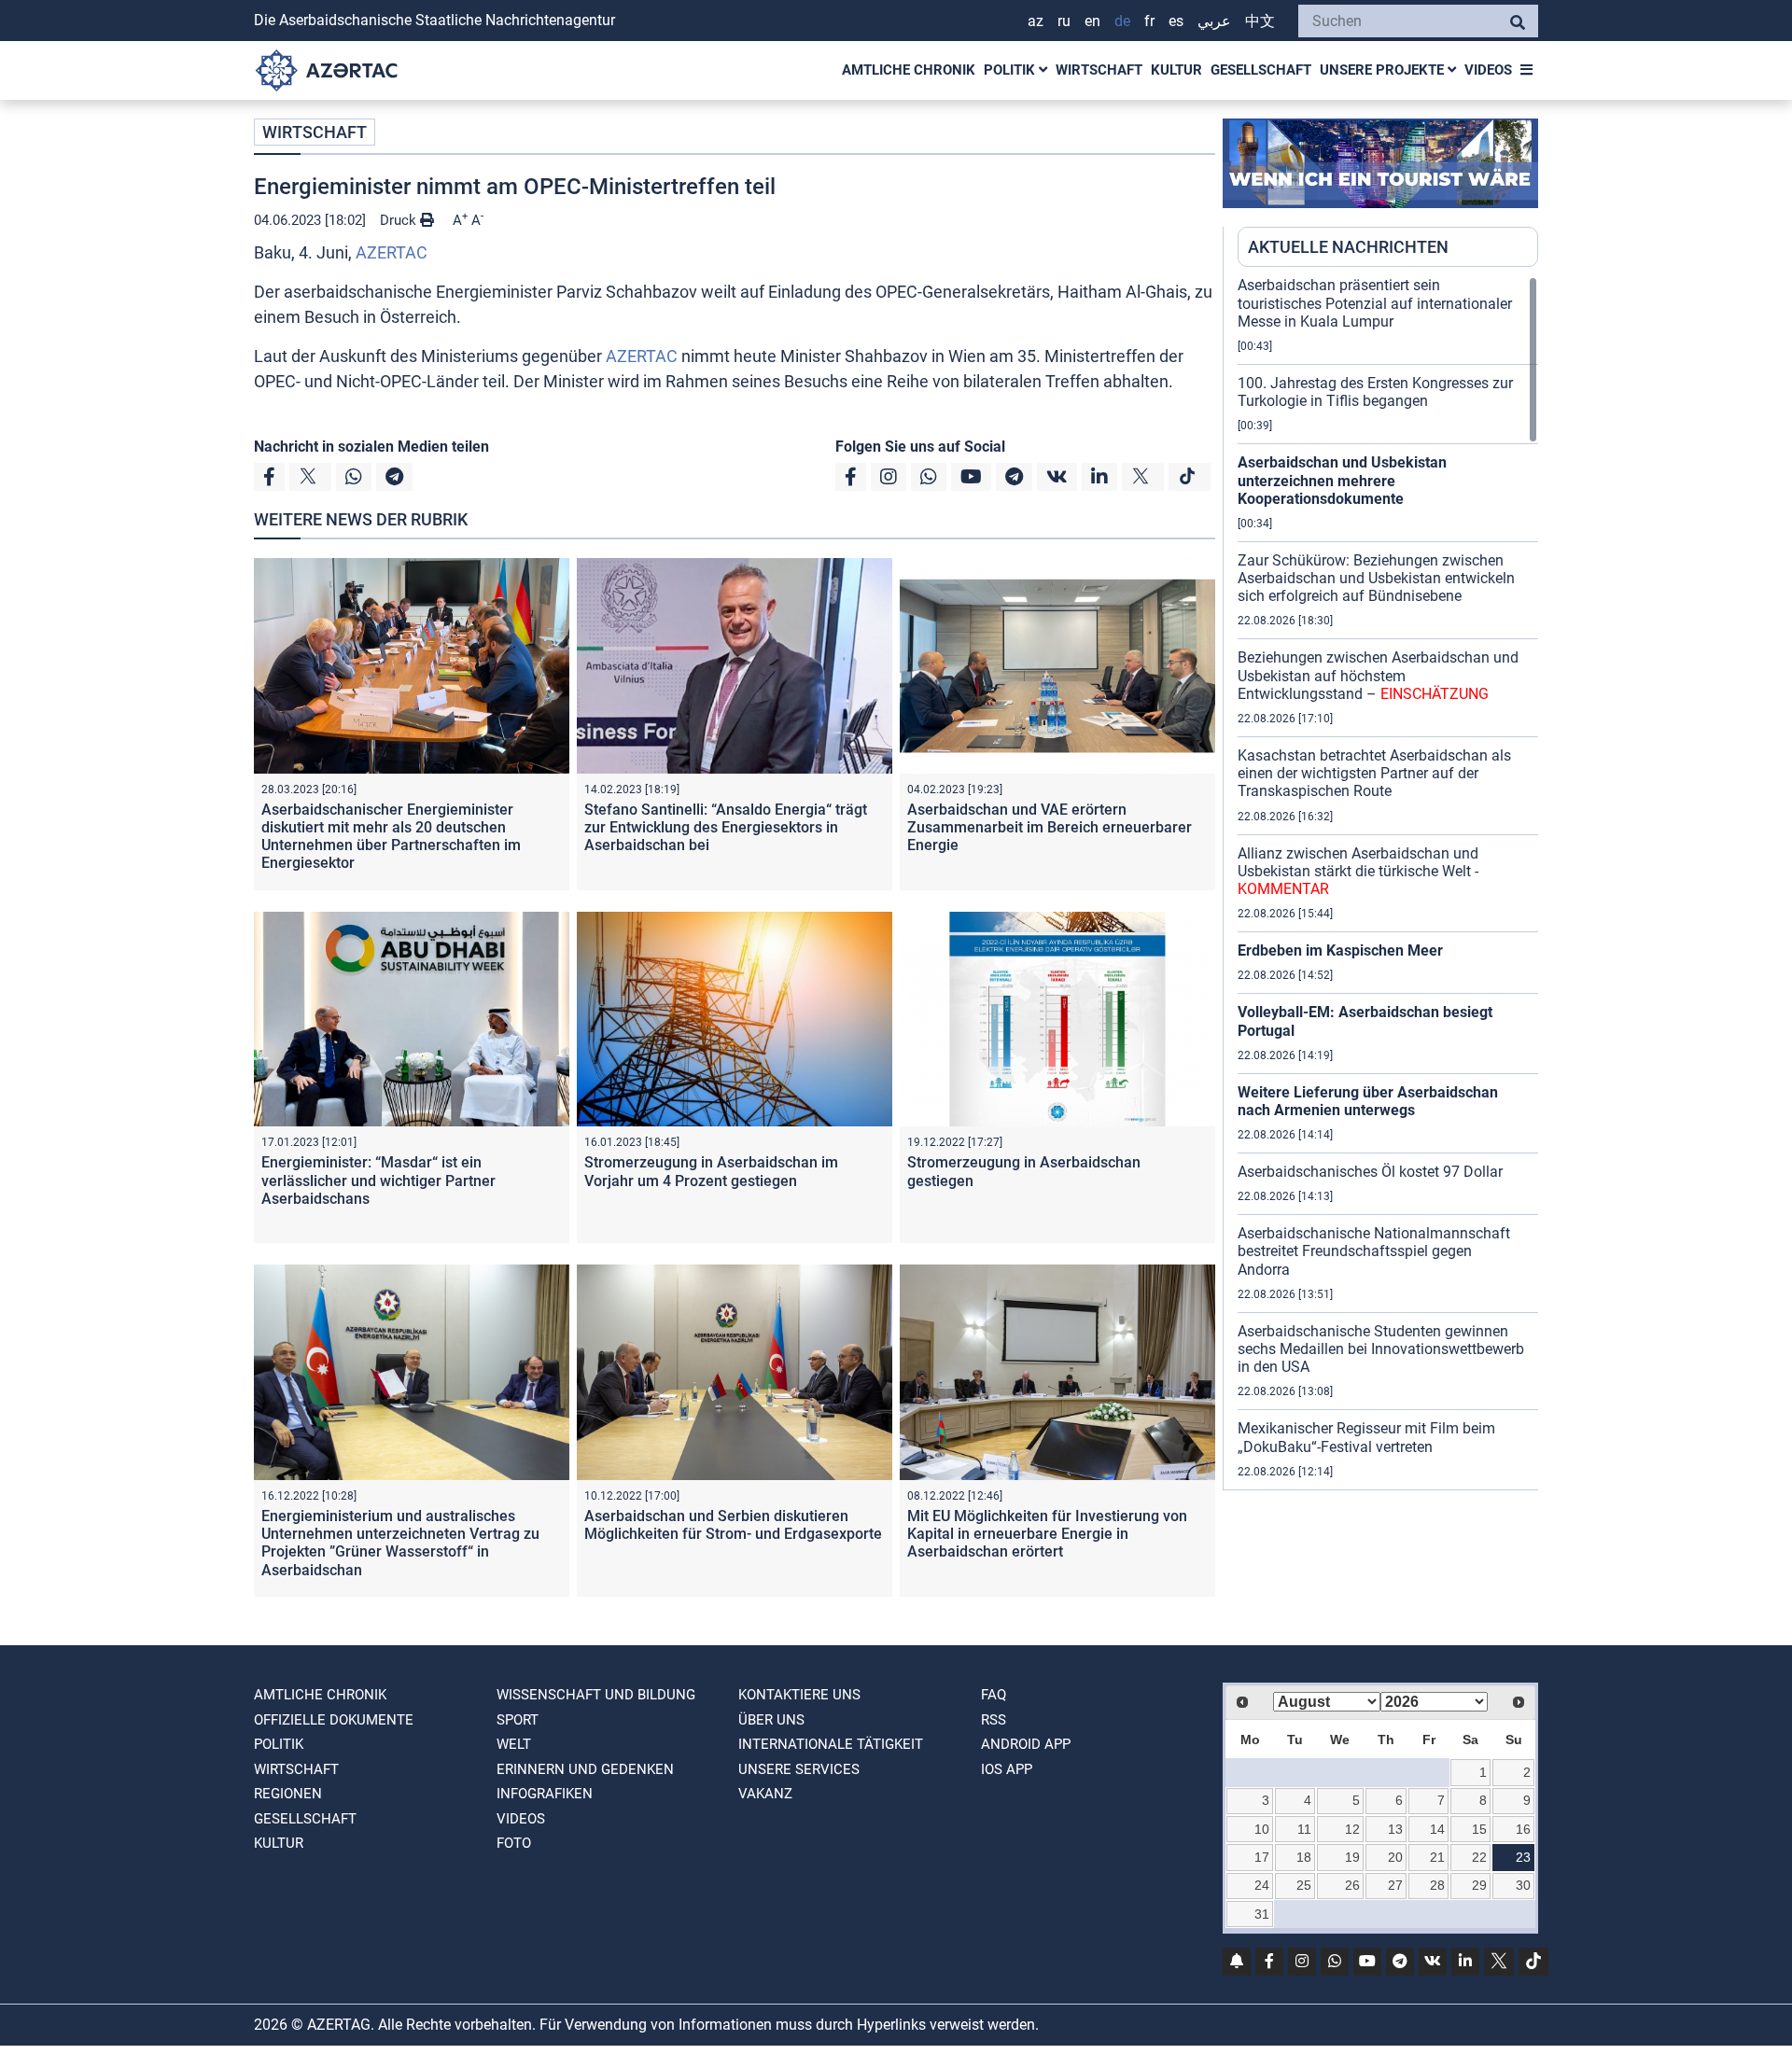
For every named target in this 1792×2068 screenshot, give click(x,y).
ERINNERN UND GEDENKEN (585, 1769)
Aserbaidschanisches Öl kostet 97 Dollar (1370, 1172)
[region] (1388, 883)
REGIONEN (288, 1794)
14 (1437, 1829)
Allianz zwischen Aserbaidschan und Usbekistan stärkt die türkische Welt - (1358, 871)
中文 (1260, 21)
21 (1437, 1857)
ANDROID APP (1026, 1744)
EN (1092, 21)
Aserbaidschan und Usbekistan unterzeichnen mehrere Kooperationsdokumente (1342, 480)
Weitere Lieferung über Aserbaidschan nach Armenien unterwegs (1368, 1101)
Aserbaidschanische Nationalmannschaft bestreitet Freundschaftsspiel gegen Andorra (1374, 1251)
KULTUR (1176, 70)
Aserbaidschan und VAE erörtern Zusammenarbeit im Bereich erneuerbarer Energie (1050, 827)
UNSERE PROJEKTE (1384, 70)
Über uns (771, 1720)
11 (1304, 1829)
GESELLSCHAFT (1261, 70)
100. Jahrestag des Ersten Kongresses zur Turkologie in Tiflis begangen (1375, 392)
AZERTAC (392, 252)
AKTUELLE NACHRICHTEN (1348, 247)
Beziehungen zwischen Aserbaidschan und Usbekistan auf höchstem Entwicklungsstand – (1378, 675)
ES (1176, 21)
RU (1064, 21)
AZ (1036, 21)
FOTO (514, 1843)
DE (1122, 21)
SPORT (518, 1720)
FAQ (994, 1695)
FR (1149, 21)
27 (1395, 1885)
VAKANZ (765, 1794)
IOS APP (1007, 1769)
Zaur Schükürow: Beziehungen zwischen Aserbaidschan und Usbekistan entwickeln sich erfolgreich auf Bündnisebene (1376, 578)
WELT (514, 1744)
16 (1523, 1829)
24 (1262, 1885)
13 (1395, 1829)
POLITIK (1011, 70)
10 (1262, 1829)
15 (1479, 1829)
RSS (994, 1720)
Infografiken (545, 1794)
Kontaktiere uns (799, 1695)
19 (1352, 1857)
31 (1262, 1914)
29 (1479, 1885)
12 (1352, 1829)
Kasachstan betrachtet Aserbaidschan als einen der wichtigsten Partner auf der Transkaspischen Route (1374, 773)
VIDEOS (1488, 70)
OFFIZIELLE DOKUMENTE (334, 1720)
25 (1304, 1885)
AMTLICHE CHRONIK (909, 70)
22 (1479, 1857)
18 (1304, 1857)
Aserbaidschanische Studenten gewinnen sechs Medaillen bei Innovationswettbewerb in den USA (1381, 1349)
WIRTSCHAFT (1099, 70)
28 (1437, 1885)
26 (1352, 1885)
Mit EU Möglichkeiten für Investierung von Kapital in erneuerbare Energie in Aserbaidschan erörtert (1047, 1534)
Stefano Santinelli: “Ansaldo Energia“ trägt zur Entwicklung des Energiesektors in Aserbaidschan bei (726, 827)
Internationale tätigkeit (831, 1744)
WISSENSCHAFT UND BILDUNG (596, 1695)
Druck (400, 220)
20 (1395, 1857)
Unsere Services (799, 1769)
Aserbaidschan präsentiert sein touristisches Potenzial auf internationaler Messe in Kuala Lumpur (1375, 303)
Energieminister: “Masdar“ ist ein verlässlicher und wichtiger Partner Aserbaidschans (378, 1180)
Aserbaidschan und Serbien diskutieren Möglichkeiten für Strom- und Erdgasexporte (733, 1525)
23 (1523, 1857)
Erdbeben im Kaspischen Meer (1340, 950)
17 (1262, 1857)
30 (1523, 1885)
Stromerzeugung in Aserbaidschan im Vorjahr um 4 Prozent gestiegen (711, 1171)
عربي (1214, 21)
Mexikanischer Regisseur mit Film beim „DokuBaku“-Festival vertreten (1366, 1437)
